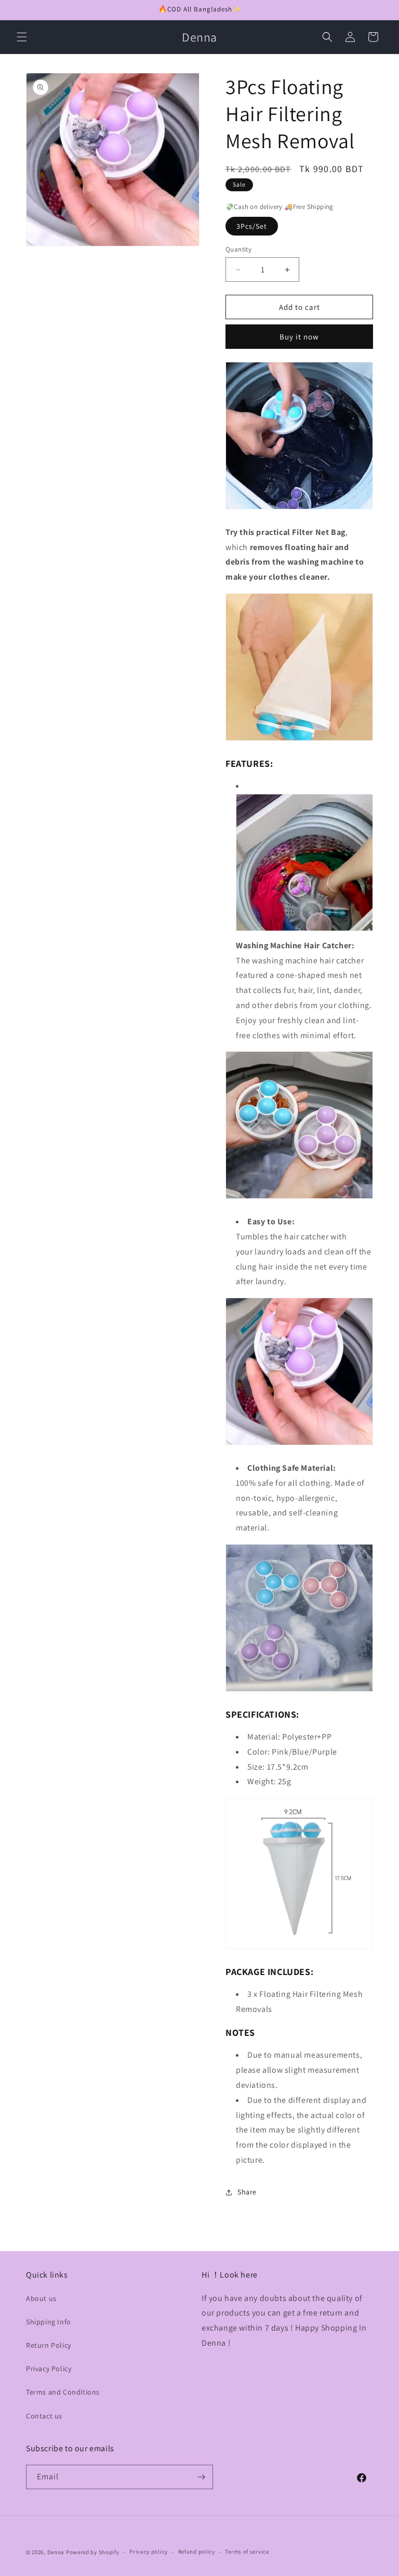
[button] (22, 37)
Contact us (44, 2416)
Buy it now (299, 337)
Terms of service (247, 2552)
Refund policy (197, 2552)
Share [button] (247, 2192)
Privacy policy (149, 2552)
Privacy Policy (49, 2369)
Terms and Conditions (63, 2392)
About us (41, 2298)
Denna (56, 2552)
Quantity (238, 249)
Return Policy (49, 2345)
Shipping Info (49, 2322)
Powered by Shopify (93, 2552)
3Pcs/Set (252, 226)
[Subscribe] (201, 2477)
